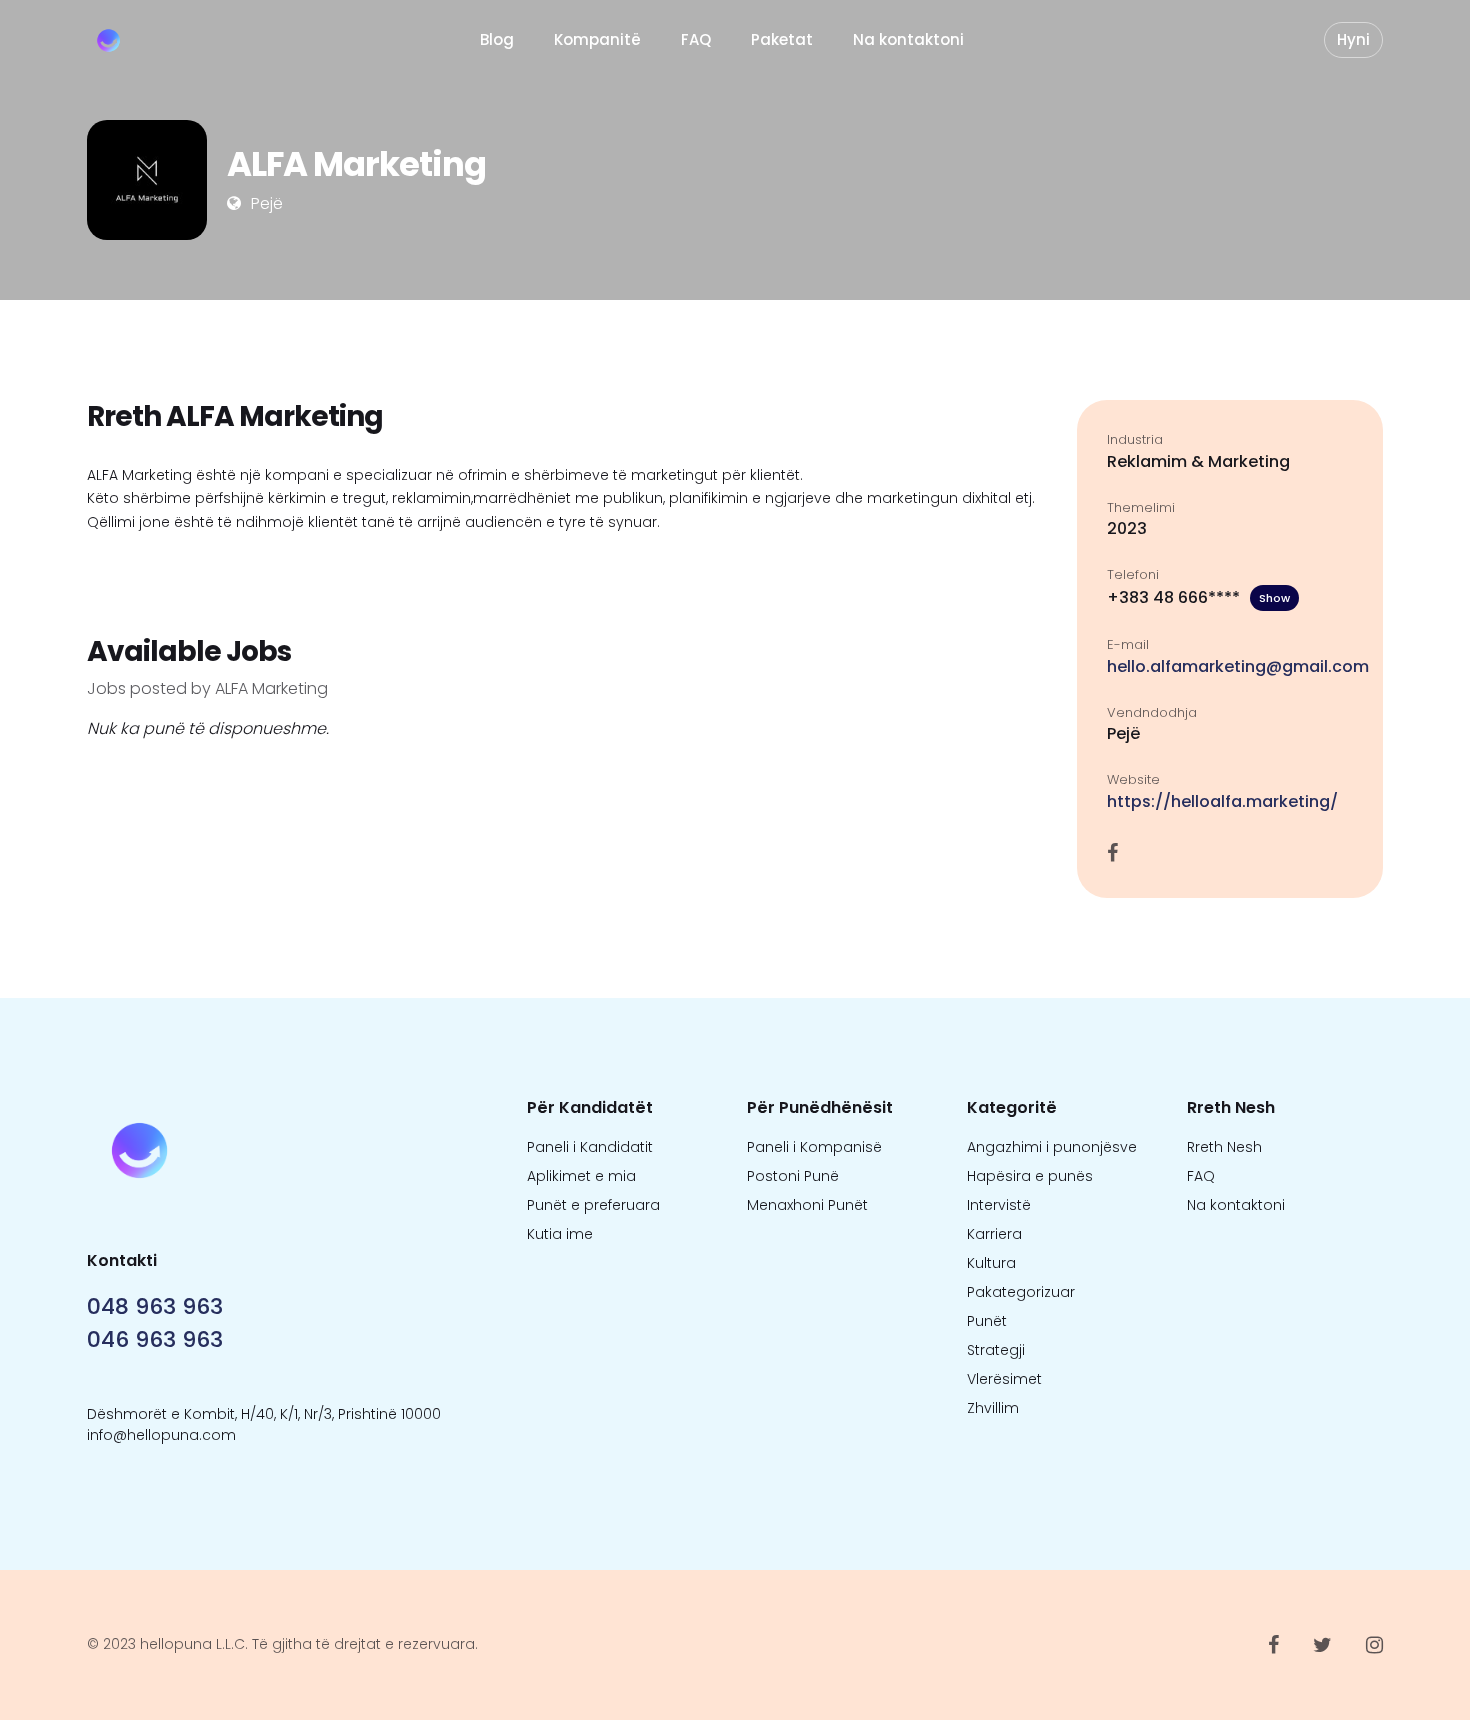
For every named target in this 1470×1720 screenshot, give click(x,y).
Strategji (996, 1350)
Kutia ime (560, 1234)
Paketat (782, 39)
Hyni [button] (1353, 39)
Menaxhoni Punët (807, 1205)
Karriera (994, 1234)
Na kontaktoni (908, 39)
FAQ (696, 39)
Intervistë (999, 1205)
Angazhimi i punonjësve (1052, 1147)
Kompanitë (597, 39)
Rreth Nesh (1224, 1147)
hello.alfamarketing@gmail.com (1238, 666)
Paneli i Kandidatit (590, 1147)
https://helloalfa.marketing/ (1222, 801)
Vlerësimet (1004, 1379)
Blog (497, 39)
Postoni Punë (793, 1176)
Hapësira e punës (1030, 1176)
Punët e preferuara (593, 1205)
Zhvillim (993, 1408)
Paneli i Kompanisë (814, 1147)
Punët (987, 1321)
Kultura (991, 1263)
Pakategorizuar (1021, 1292)
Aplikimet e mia (581, 1176)
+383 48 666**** (1198, 597)
